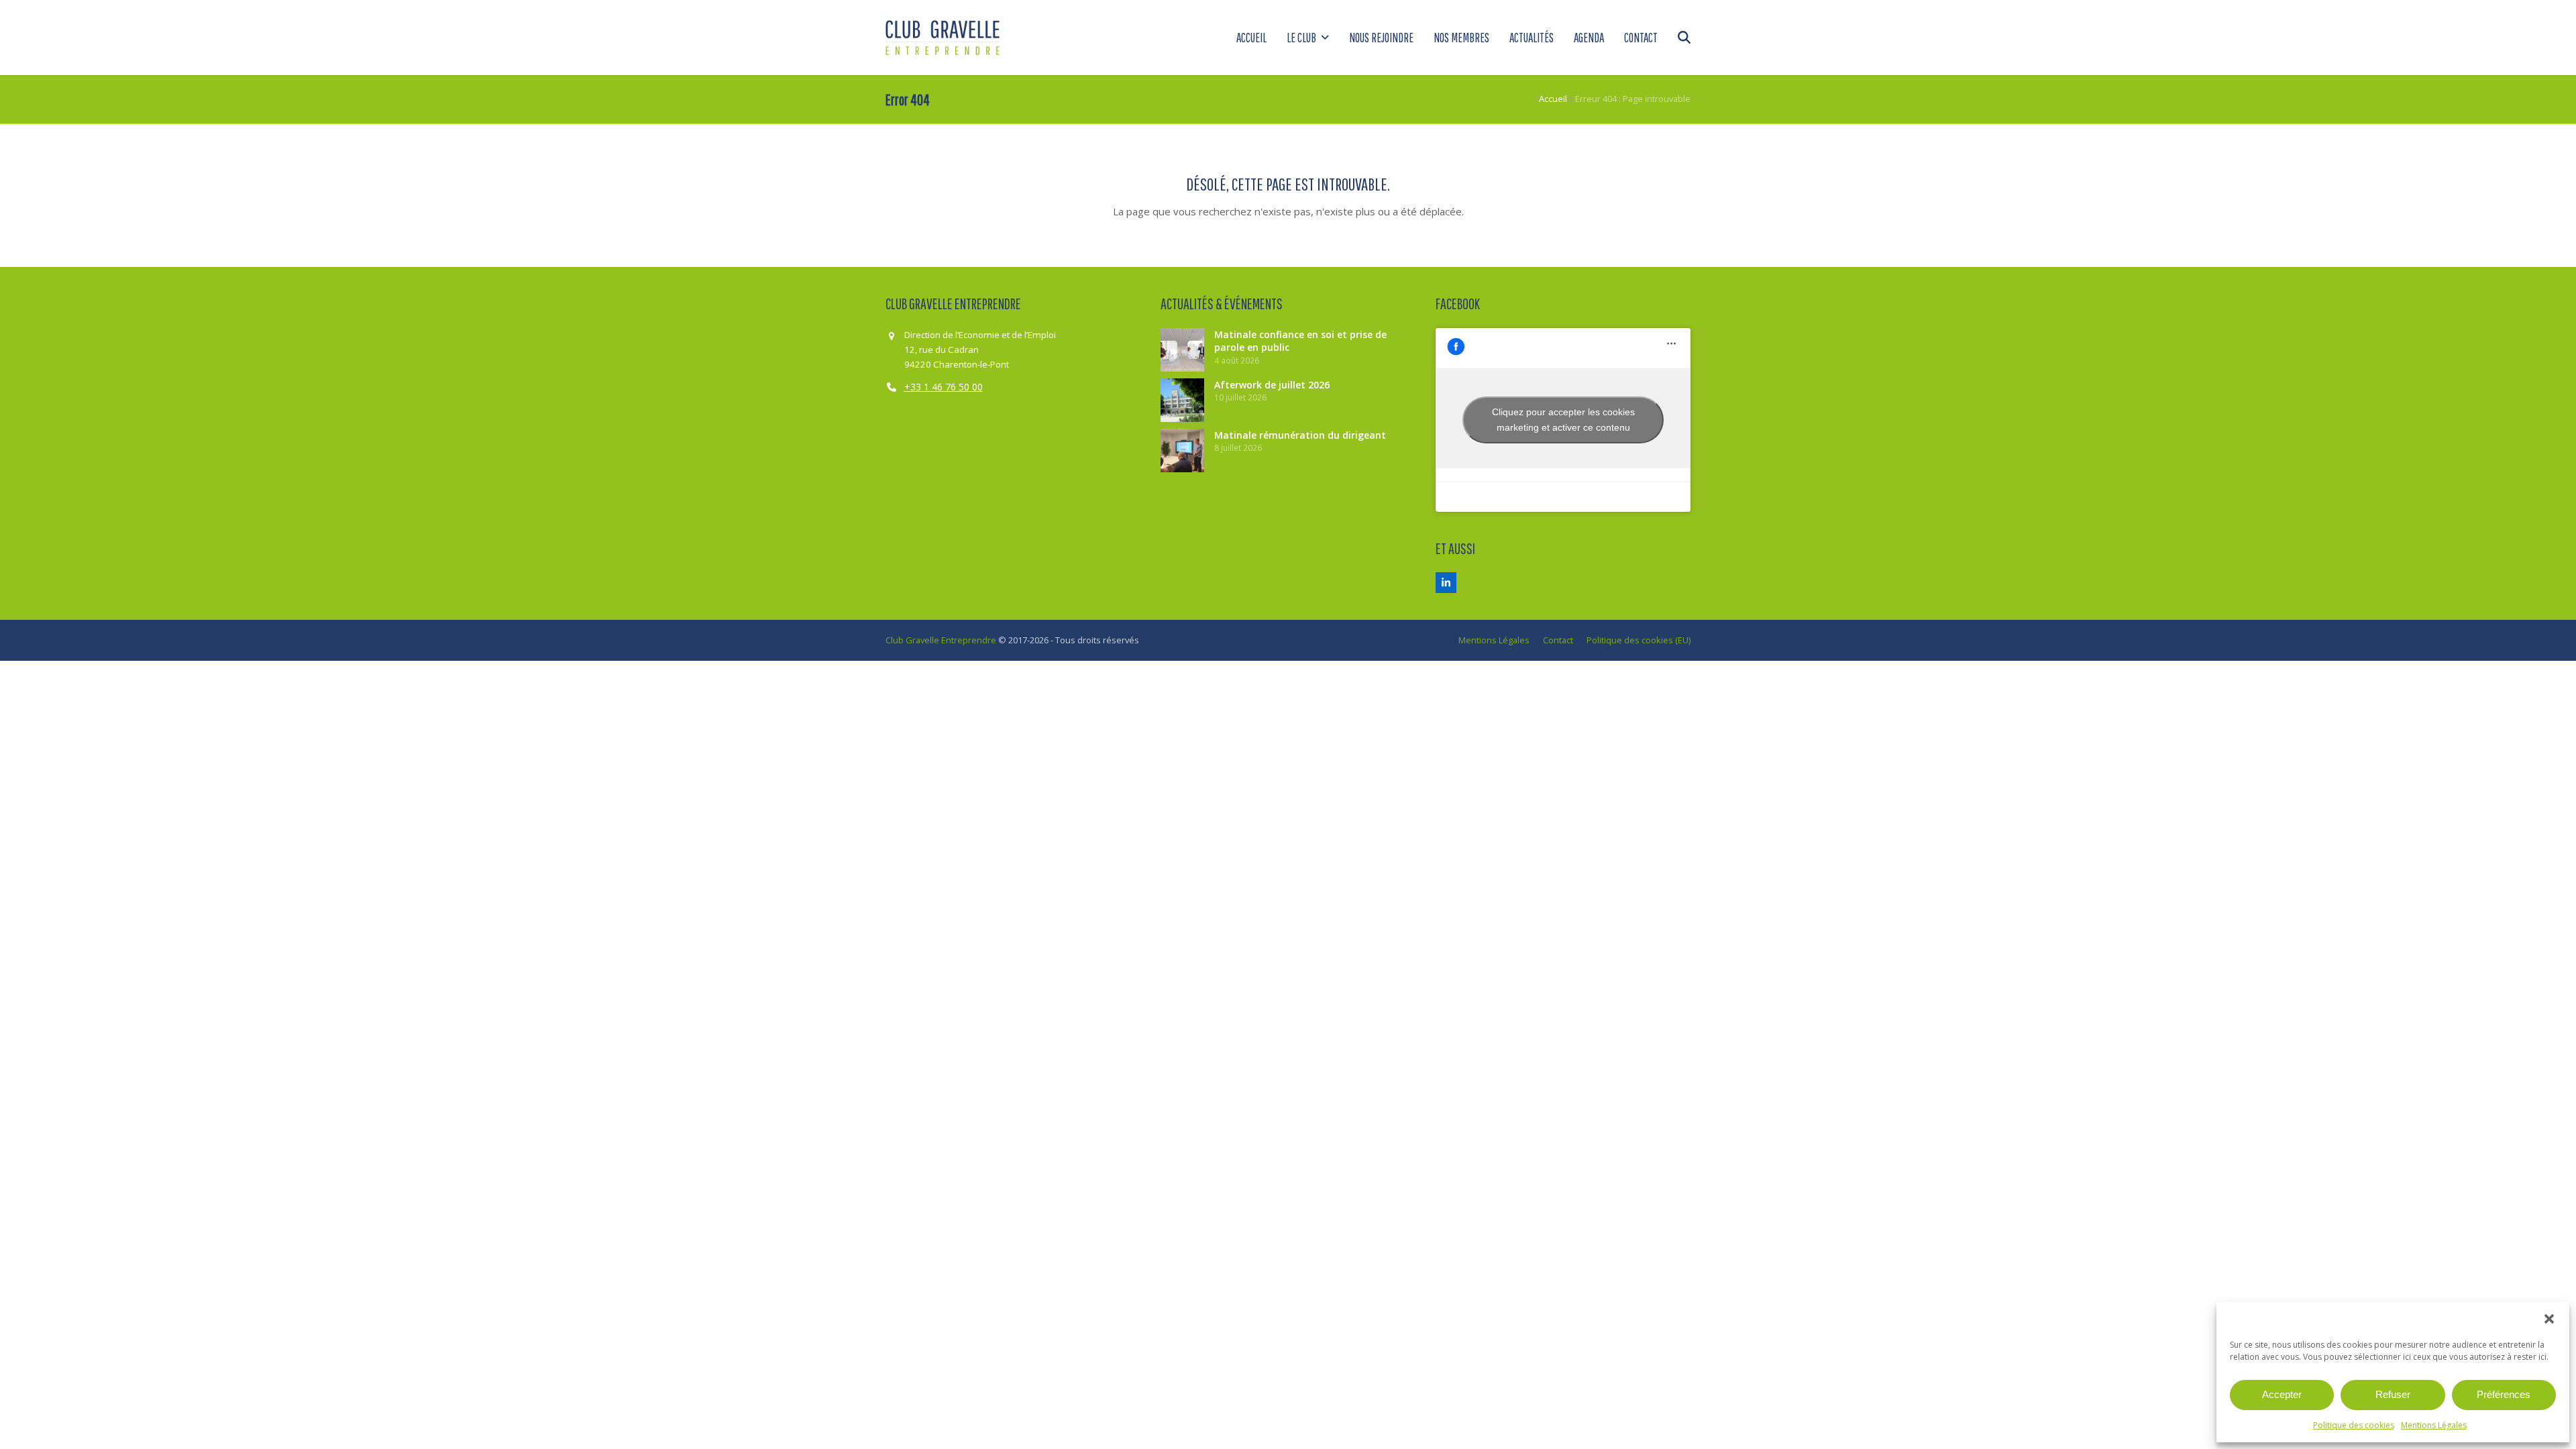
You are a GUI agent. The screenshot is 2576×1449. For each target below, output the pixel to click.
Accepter (2282, 1394)
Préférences (2504, 1394)
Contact (1558, 640)
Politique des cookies (2354, 1425)
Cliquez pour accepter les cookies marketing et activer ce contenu (1563, 420)
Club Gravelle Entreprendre (941, 640)
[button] (2549, 1319)
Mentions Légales (2434, 1425)
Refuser (2393, 1394)
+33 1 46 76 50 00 (944, 387)
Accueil (1553, 99)
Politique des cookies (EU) (1639, 640)
